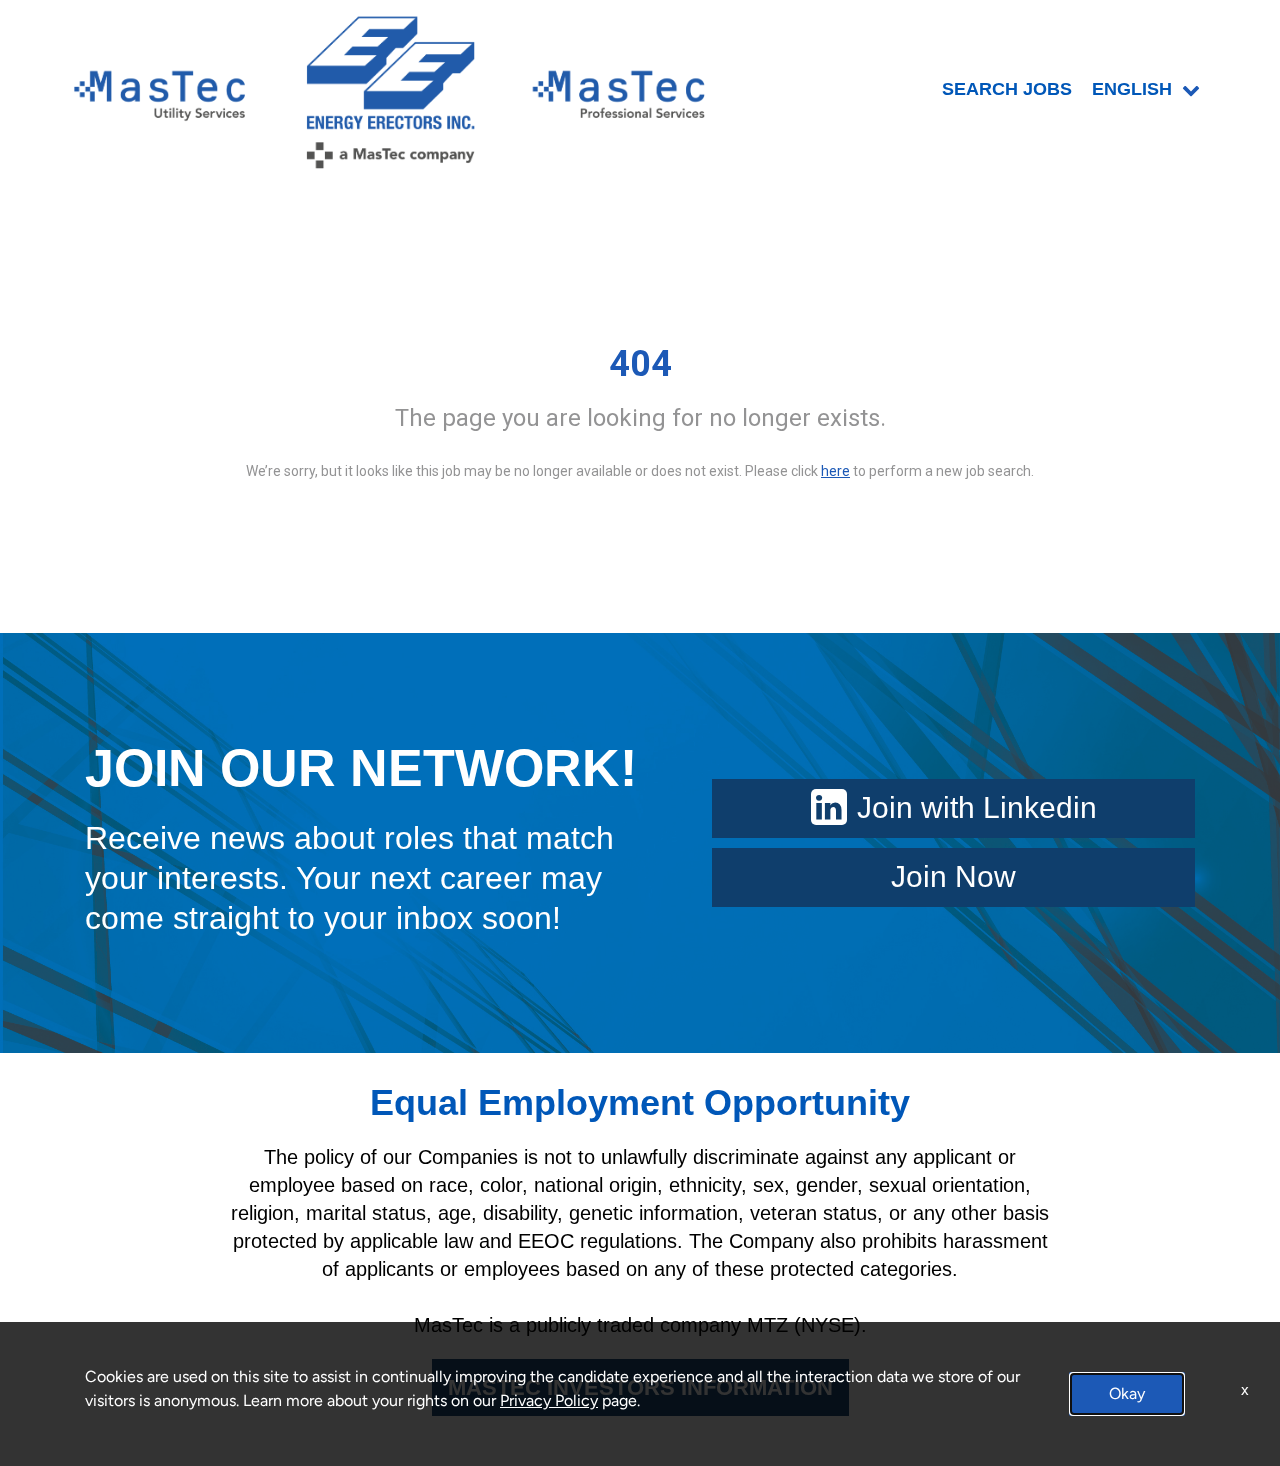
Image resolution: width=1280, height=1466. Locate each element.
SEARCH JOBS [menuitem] (1007, 89)
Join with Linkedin (977, 807)
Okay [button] (1127, 1393)
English (1132, 89)
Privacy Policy (549, 1400)
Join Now (953, 876)
